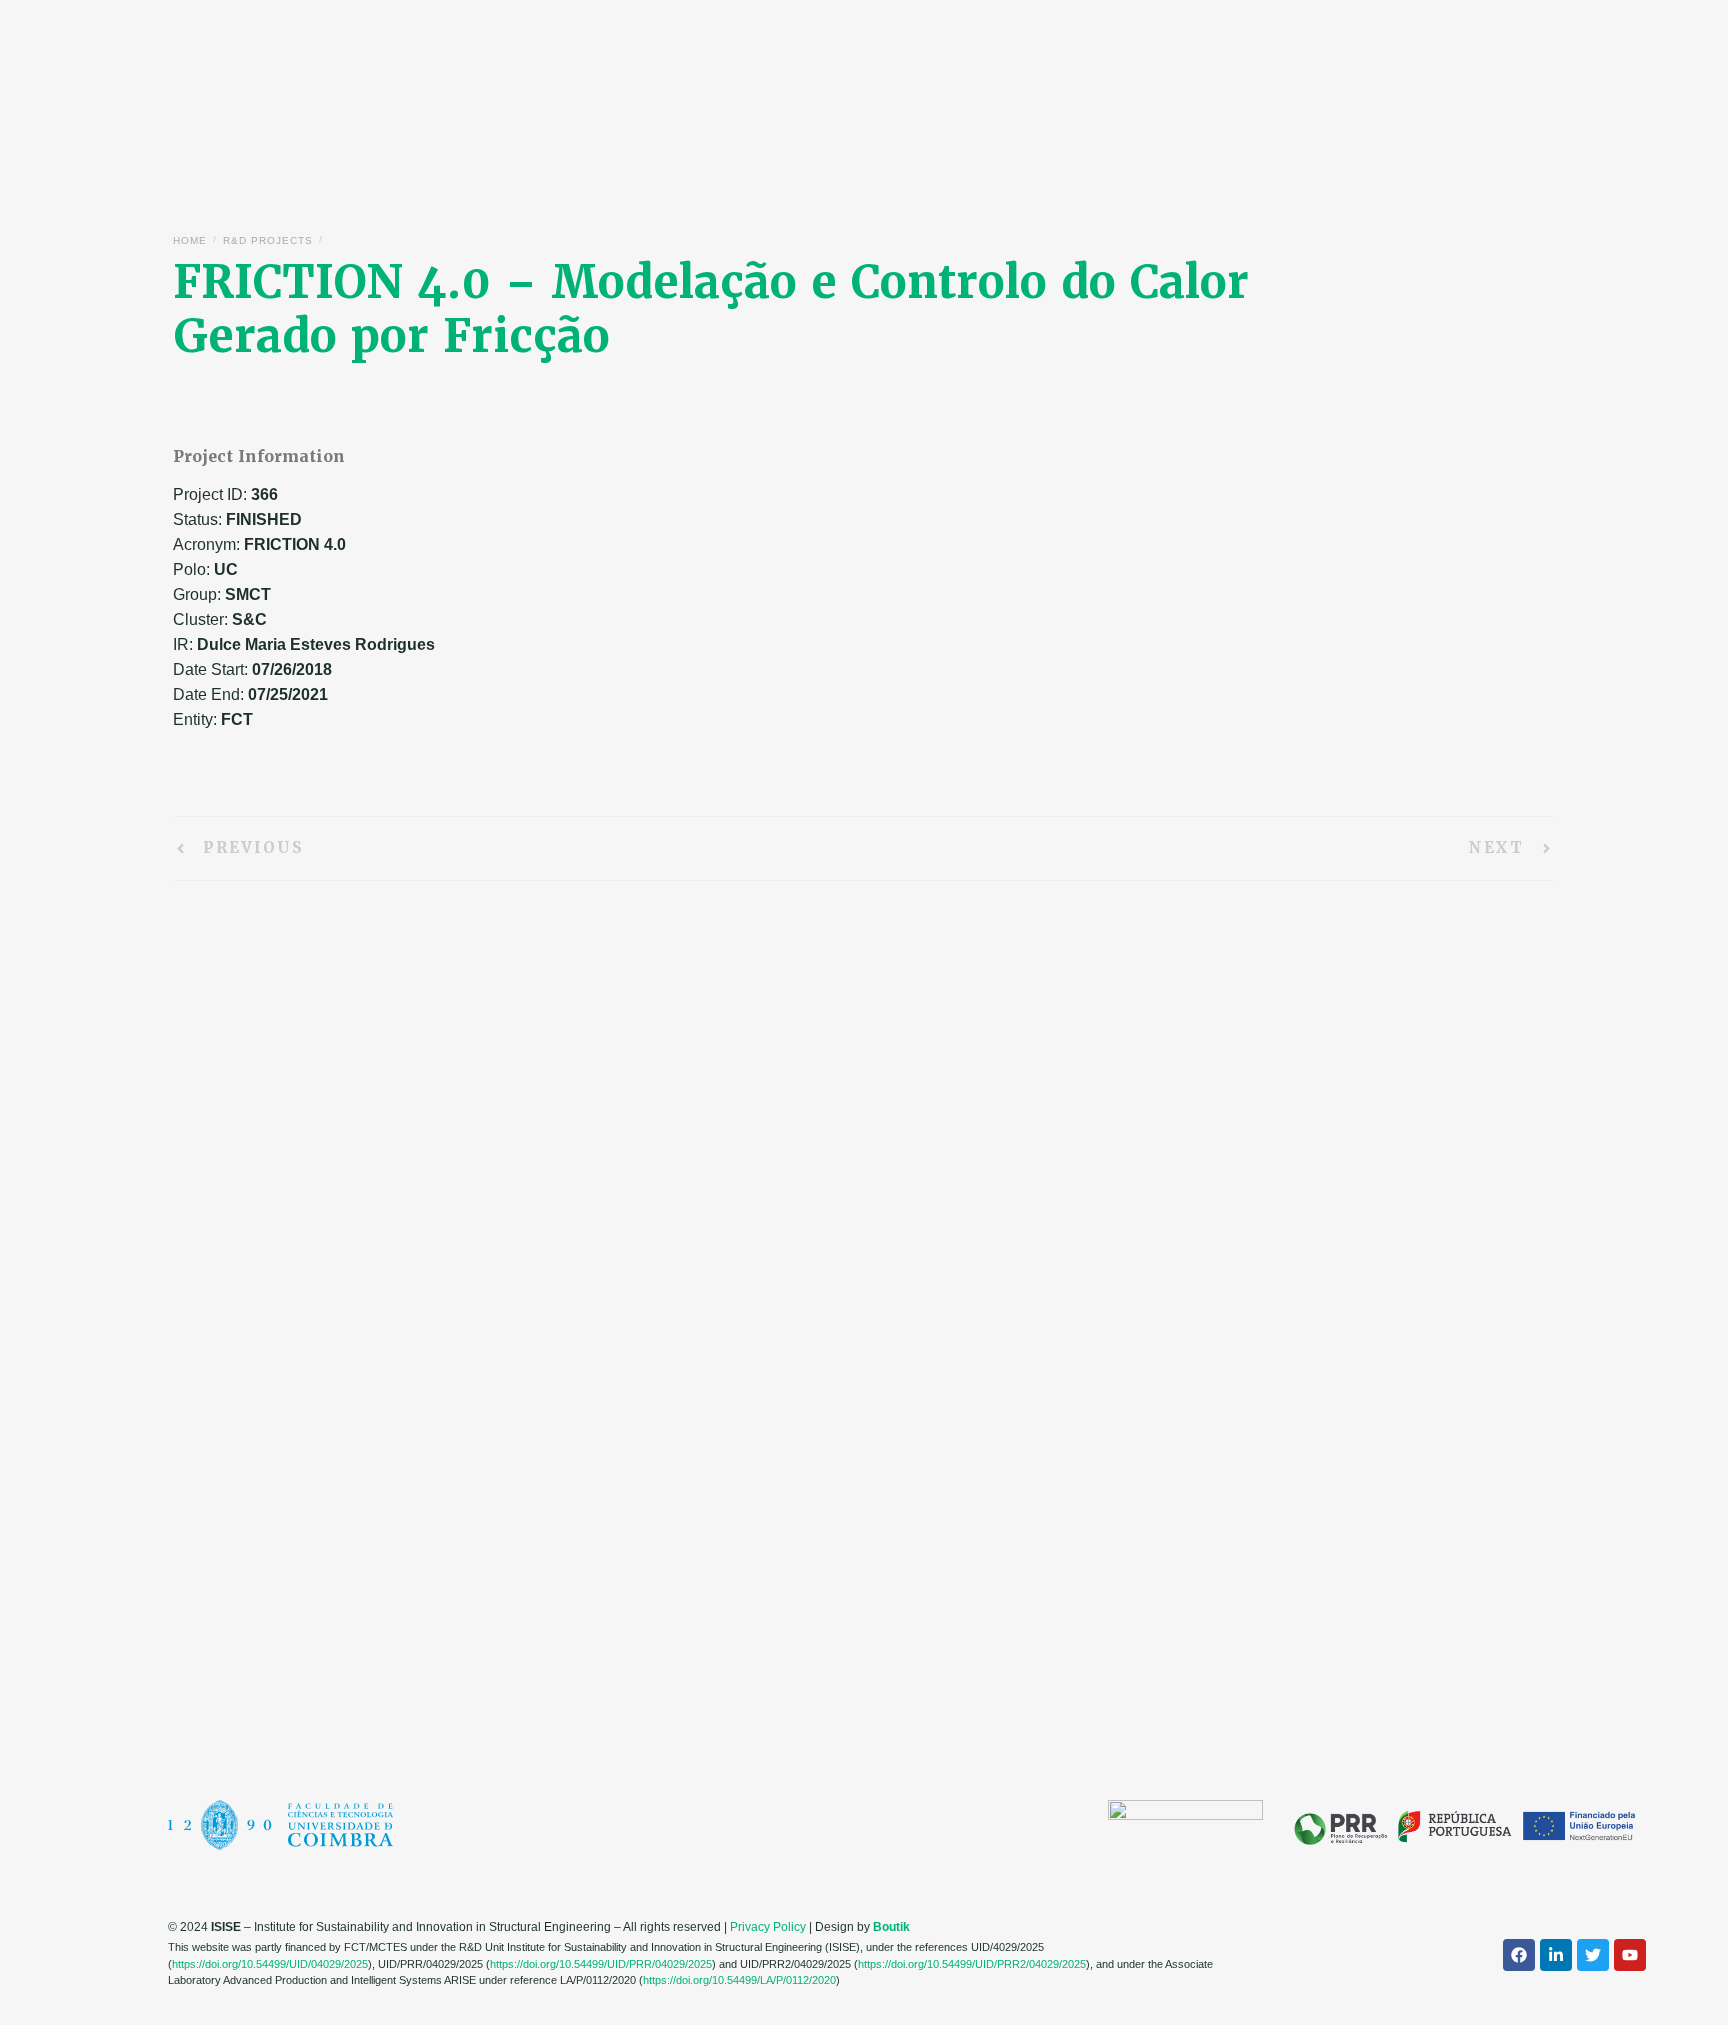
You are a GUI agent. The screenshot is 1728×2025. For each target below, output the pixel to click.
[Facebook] (1519, 1955)
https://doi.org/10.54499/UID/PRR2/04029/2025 (972, 1964)
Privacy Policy (768, 1927)
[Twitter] (1593, 1955)
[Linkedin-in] (1556, 1955)
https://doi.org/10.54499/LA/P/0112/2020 (739, 1980)
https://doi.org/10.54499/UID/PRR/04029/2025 (601, 1964)
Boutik (891, 1927)
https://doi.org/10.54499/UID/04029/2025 (270, 1964)
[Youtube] (1630, 1955)
